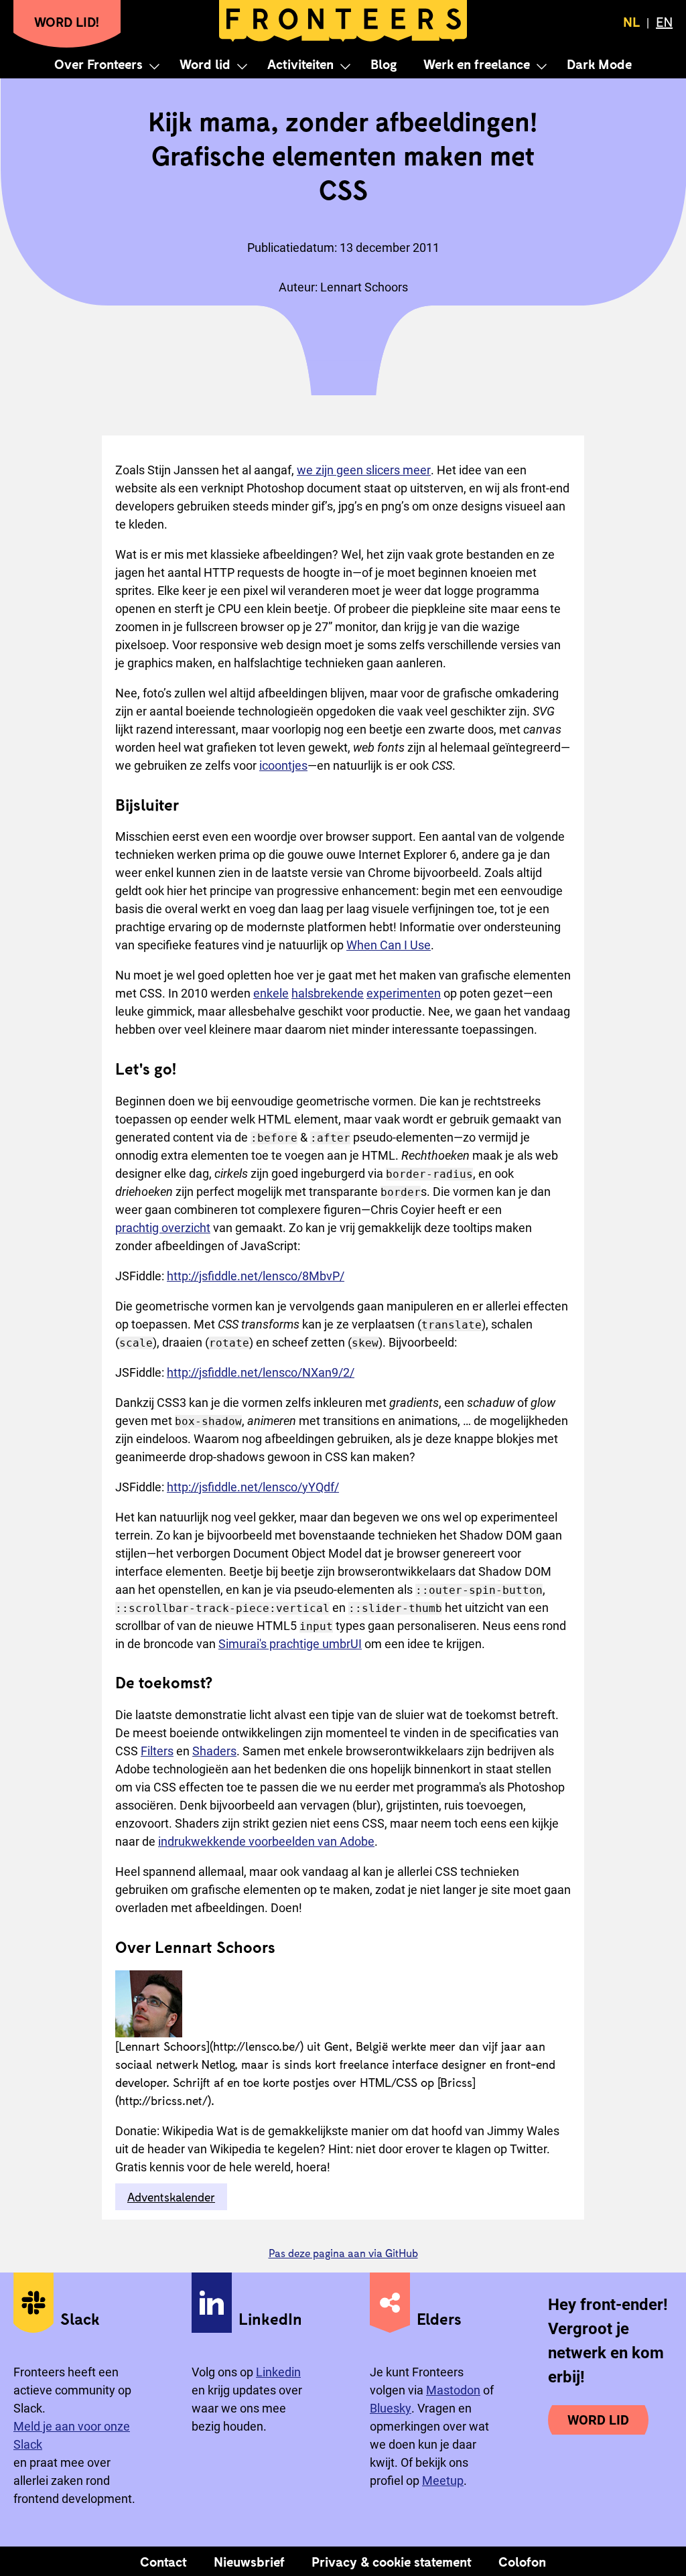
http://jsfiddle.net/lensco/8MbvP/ (256, 1276)
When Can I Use (389, 945)
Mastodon (453, 2390)
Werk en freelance (477, 64)
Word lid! (67, 21)
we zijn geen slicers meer (364, 470)
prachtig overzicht (163, 1228)
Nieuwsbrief (249, 2561)
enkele (271, 993)
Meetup (443, 2481)
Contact (163, 2561)
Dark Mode (599, 64)
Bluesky (391, 2408)
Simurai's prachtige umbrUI (290, 1644)
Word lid (205, 64)
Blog (384, 64)
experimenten (404, 993)
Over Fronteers (98, 64)
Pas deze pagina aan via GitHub (343, 2253)
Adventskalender (171, 2197)
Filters (157, 1751)
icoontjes (283, 765)
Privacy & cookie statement (392, 2561)
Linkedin (278, 2372)
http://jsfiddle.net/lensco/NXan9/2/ (261, 1372)
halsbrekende (328, 993)
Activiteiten (300, 64)
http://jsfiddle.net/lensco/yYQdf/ (253, 1487)
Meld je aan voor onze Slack (72, 2435)
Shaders (214, 1751)
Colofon (522, 2561)
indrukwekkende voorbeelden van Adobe (266, 1841)
